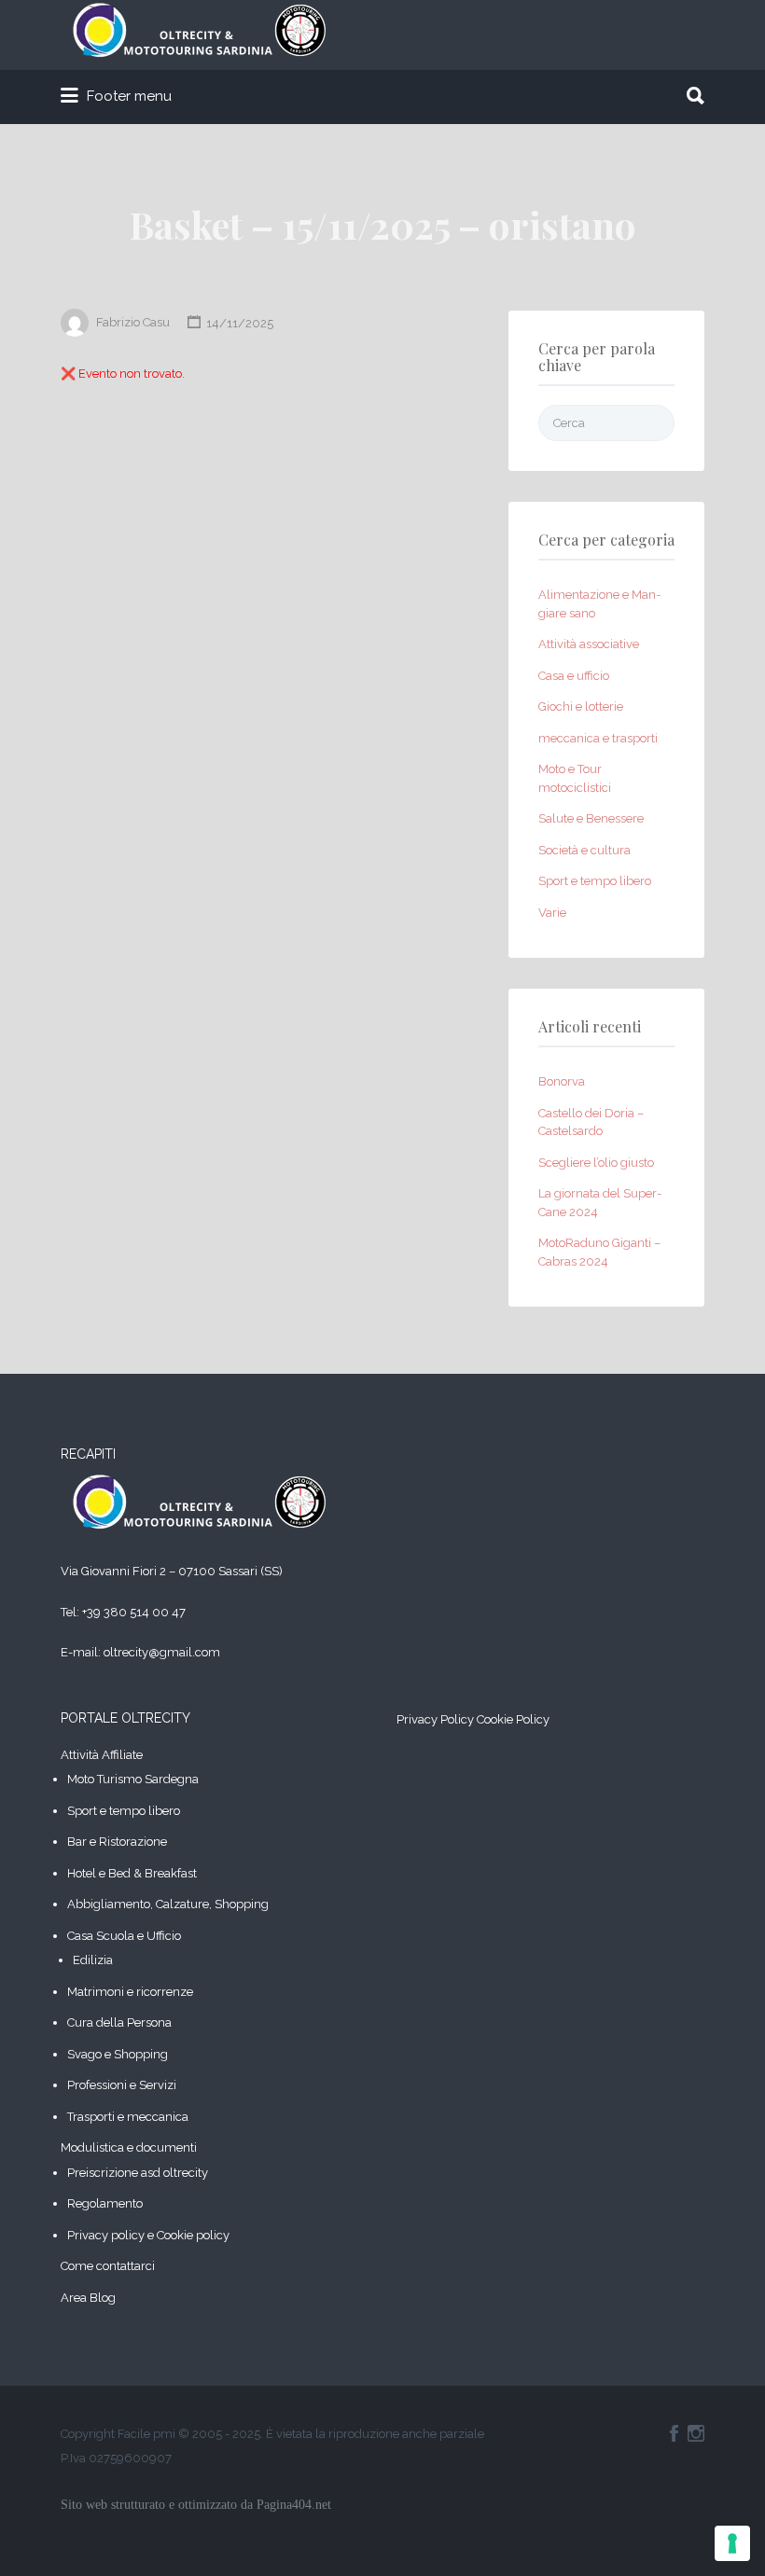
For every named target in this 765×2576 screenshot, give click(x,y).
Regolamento (105, 2203)
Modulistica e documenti (129, 2147)
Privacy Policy (435, 1719)
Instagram (696, 2433)
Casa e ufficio (574, 676)
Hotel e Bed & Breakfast (132, 1873)
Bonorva (562, 1081)
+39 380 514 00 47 (134, 1612)
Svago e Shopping (118, 2054)
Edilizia (93, 1960)
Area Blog (88, 2298)
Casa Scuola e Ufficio (124, 1936)
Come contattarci (108, 2266)
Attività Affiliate (102, 1755)
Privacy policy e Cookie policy (148, 2235)
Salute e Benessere (591, 818)
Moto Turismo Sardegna (133, 1779)
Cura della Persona (119, 2022)
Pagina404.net (294, 2505)
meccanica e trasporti (598, 738)
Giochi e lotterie (581, 706)
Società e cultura (584, 850)
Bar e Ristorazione (117, 1842)
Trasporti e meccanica (128, 2117)
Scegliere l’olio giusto (596, 1163)
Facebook (674, 2433)
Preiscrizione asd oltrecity (138, 2173)
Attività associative (589, 644)
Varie (552, 913)
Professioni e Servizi (122, 2085)
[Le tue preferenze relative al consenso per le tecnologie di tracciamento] (732, 2543)
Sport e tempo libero (595, 881)
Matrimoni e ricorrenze (130, 1992)
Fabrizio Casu (133, 323)
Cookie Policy (513, 1719)
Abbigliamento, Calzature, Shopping (168, 1904)
